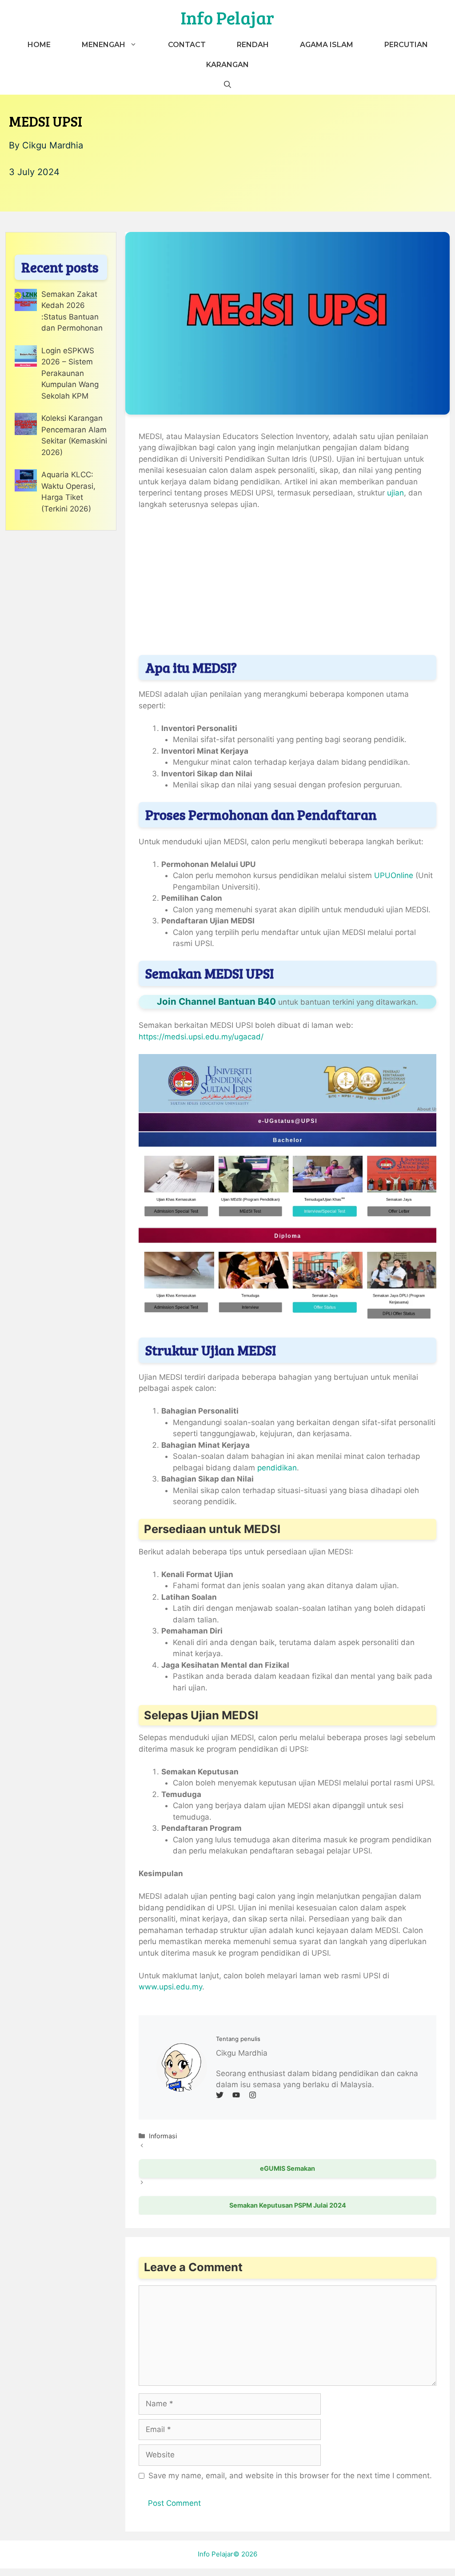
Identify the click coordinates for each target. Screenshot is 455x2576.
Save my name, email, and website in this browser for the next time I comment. (290, 2476)
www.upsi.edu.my (170, 1987)
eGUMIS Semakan (287, 2168)
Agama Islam (327, 45)
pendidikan (277, 1468)
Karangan (227, 65)
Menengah (104, 45)
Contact (187, 45)
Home (39, 45)
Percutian (406, 45)
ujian (395, 493)
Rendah (253, 45)
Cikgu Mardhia (53, 145)
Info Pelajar (227, 17)
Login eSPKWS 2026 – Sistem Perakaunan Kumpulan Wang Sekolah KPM (70, 373)
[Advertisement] (287, 584)
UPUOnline (395, 875)
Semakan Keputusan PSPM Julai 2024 (288, 2205)
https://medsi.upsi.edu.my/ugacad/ (201, 1037)
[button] (227, 85)
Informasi (163, 2136)
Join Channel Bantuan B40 (216, 1001)
